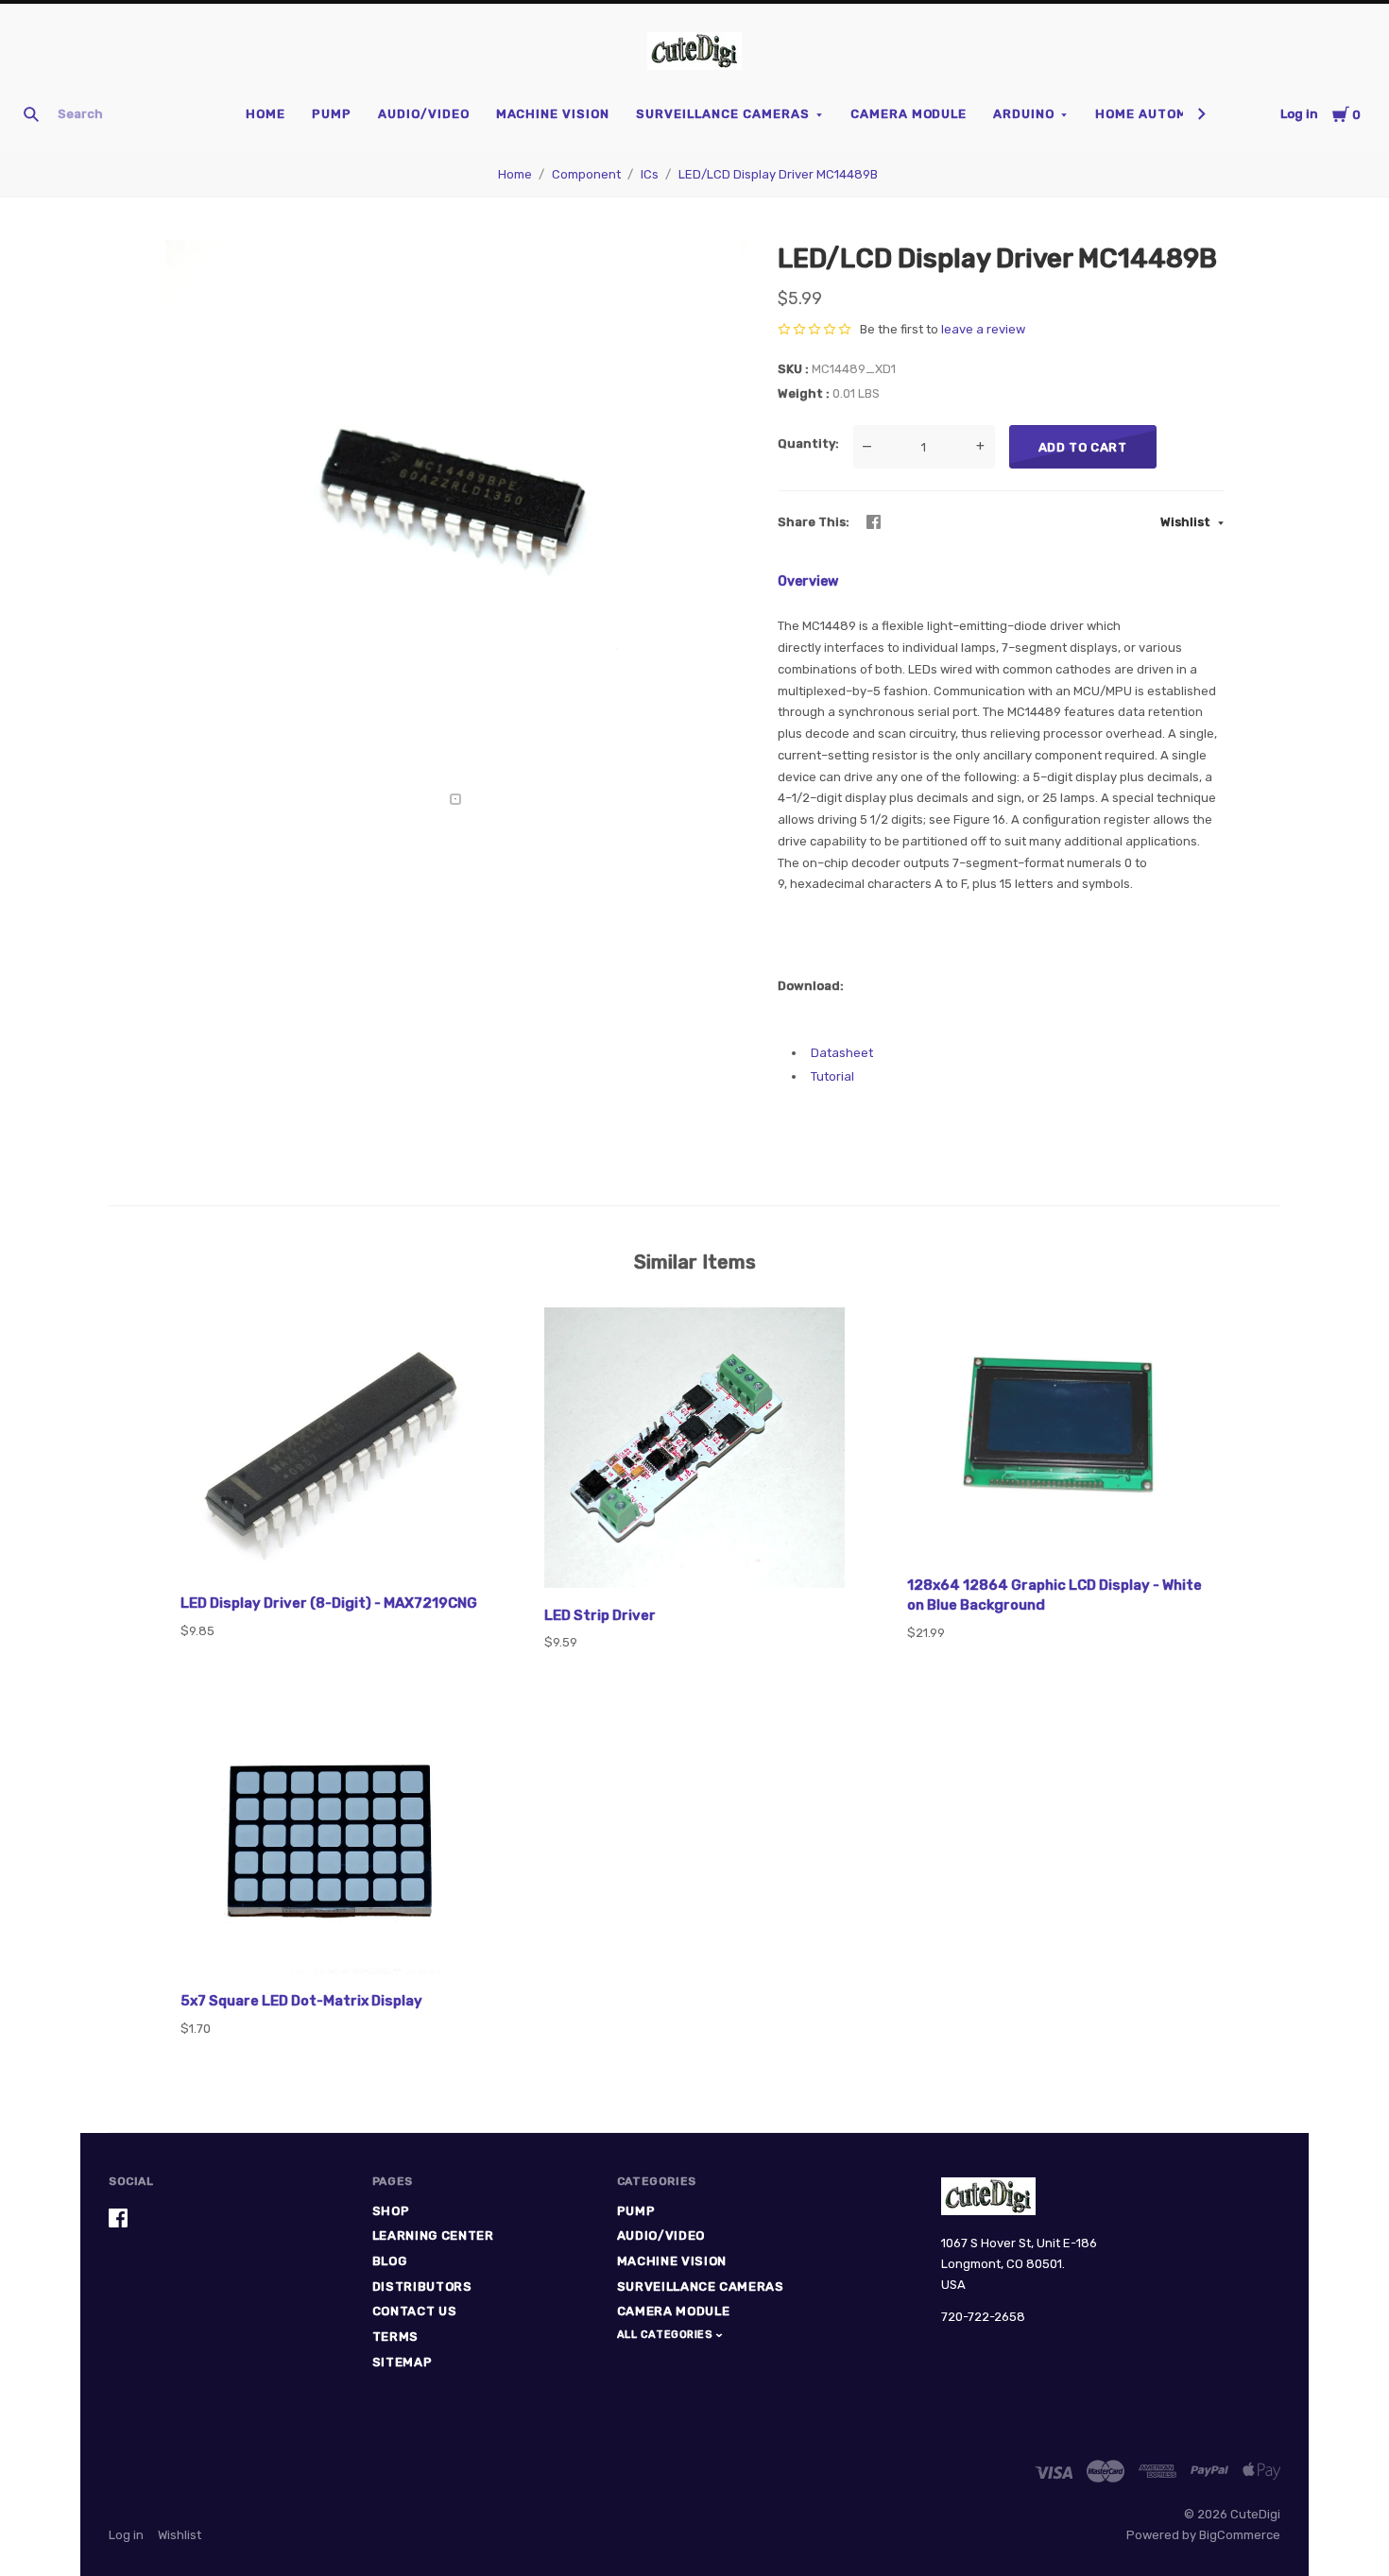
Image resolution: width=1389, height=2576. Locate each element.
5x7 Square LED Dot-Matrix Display (301, 2001)
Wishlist (1187, 522)
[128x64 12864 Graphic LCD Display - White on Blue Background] (1058, 1436)
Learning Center (433, 2235)
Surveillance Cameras (723, 114)
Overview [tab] (808, 581)
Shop (391, 2211)
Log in (1299, 114)
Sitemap (403, 2362)
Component (586, 174)
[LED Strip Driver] (695, 1451)
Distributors (422, 2286)
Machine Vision (553, 114)
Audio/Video (424, 114)
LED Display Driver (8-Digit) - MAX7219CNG (329, 1603)
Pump (332, 114)
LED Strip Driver (600, 1615)
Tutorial (832, 1076)
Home (266, 114)
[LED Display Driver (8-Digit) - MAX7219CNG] (331, 1445)
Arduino (1024, 114)
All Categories (667, 2335)
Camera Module (909, 114)
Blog (390, 2261)
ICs (650, 174)
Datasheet (842, 1053)
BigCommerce (1240, 2535)
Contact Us (415, 2311)
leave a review (983, 329)
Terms (395, 2337)
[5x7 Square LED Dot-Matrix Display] (331, 1849)
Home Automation (1162, 114)
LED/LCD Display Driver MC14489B (778, 174)
